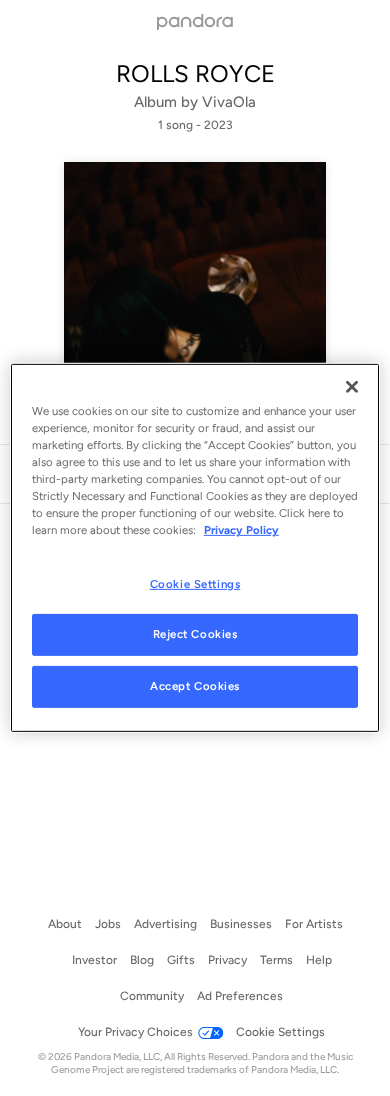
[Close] (352, 387)
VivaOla (229, 102)
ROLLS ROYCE (195, 73)
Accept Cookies (195, 686)
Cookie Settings (195, 583)
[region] (195, 548)
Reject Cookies (195, 634)
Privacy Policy (241, 530)
